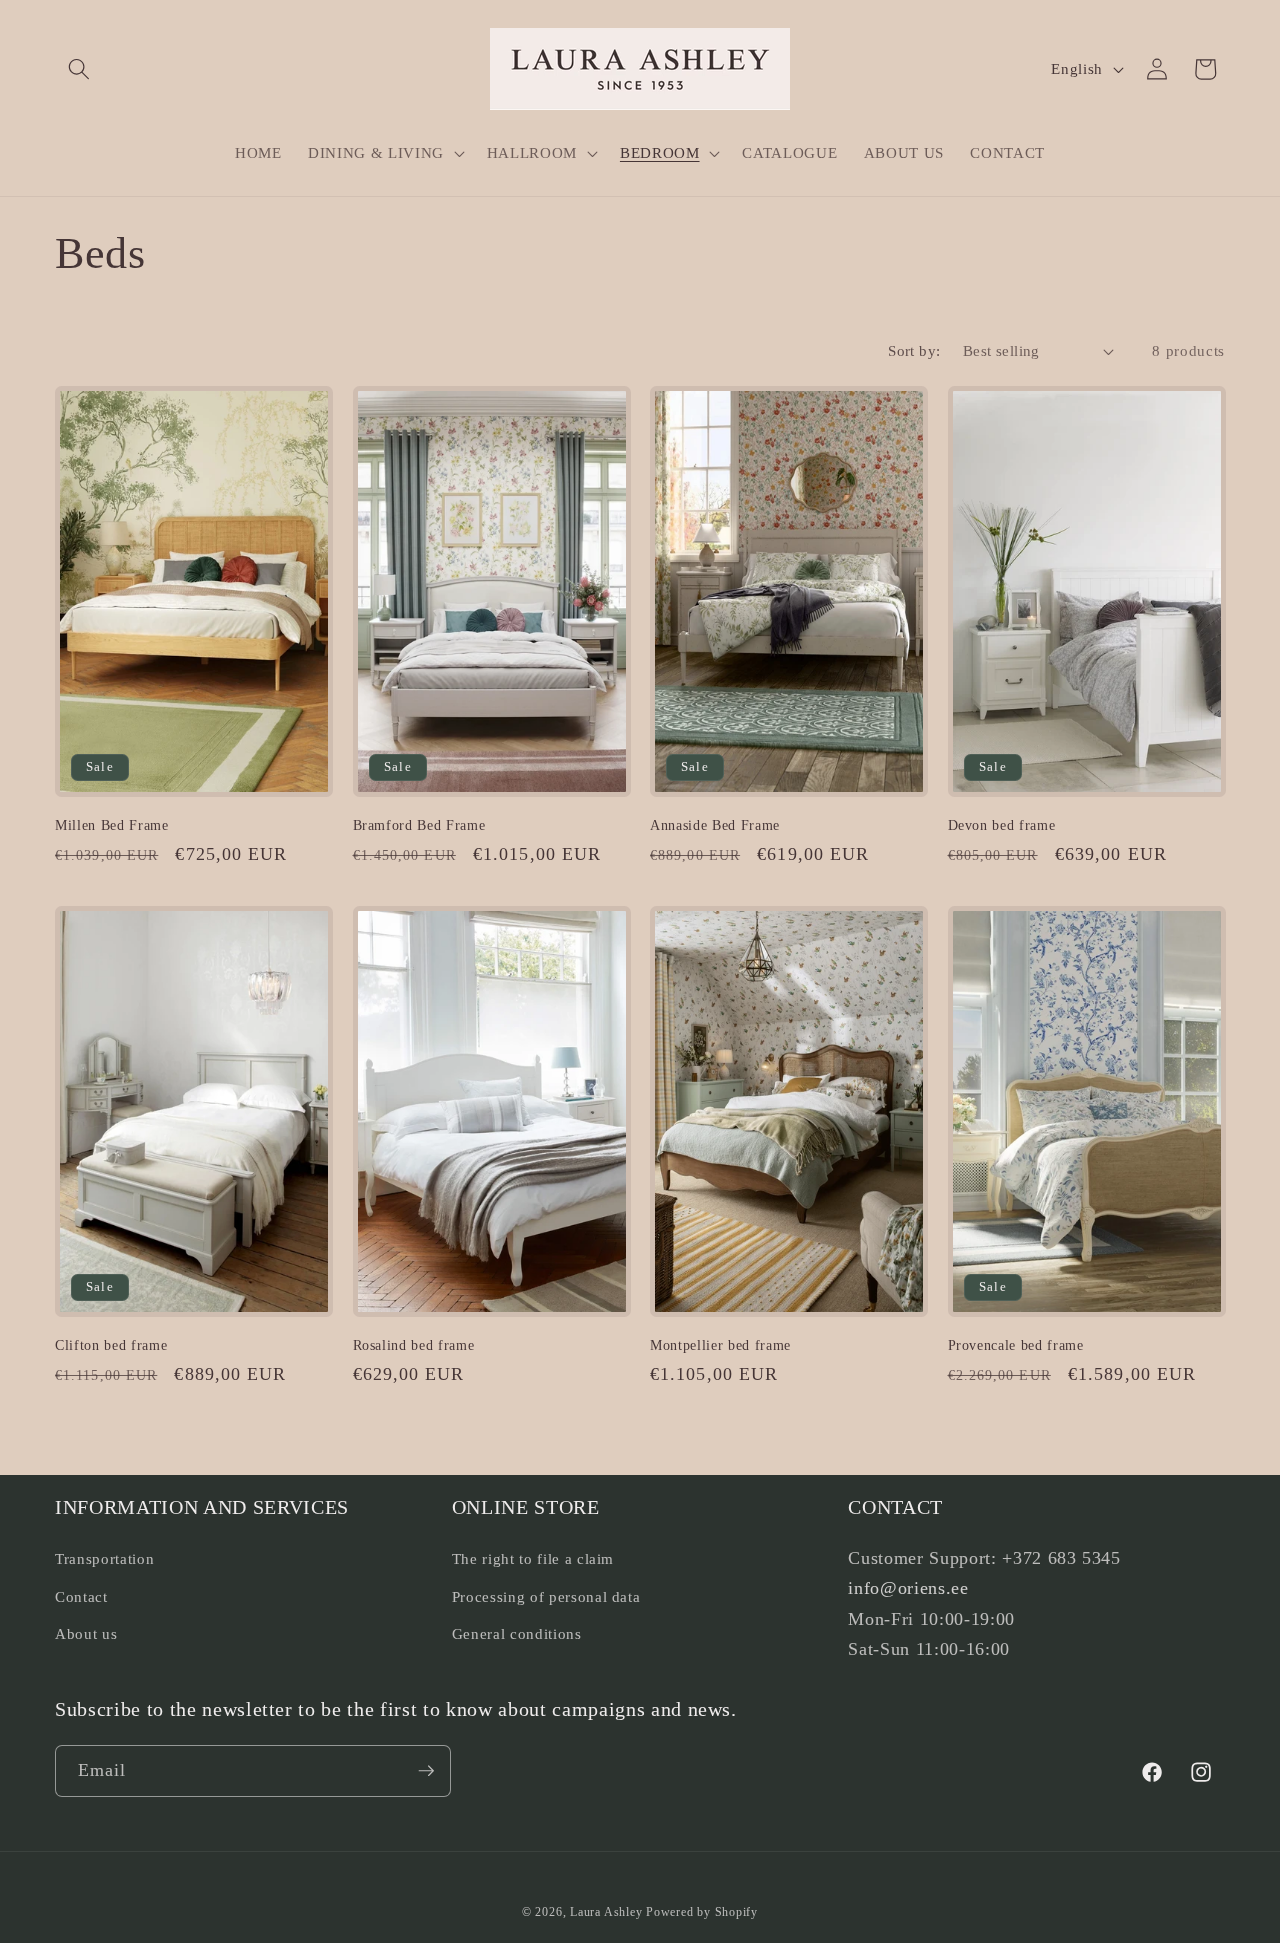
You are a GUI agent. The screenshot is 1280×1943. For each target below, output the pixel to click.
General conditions (517, 1633)
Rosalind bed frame (414, 1345)
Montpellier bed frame (720, 1345)
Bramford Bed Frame (419, 825)
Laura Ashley (606, 1913)
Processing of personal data (546, 1595)
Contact (81, 1595)
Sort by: (914, 350)
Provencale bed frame (1016, 1345)
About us (86, 1633)
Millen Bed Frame (112, 825)
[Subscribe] (426, 1771)
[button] (79, 69)
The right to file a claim (533, 1557)
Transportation (104, 1557)
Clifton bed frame (111, 1345)
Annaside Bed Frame (715, 825)
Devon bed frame (1002, 825)
